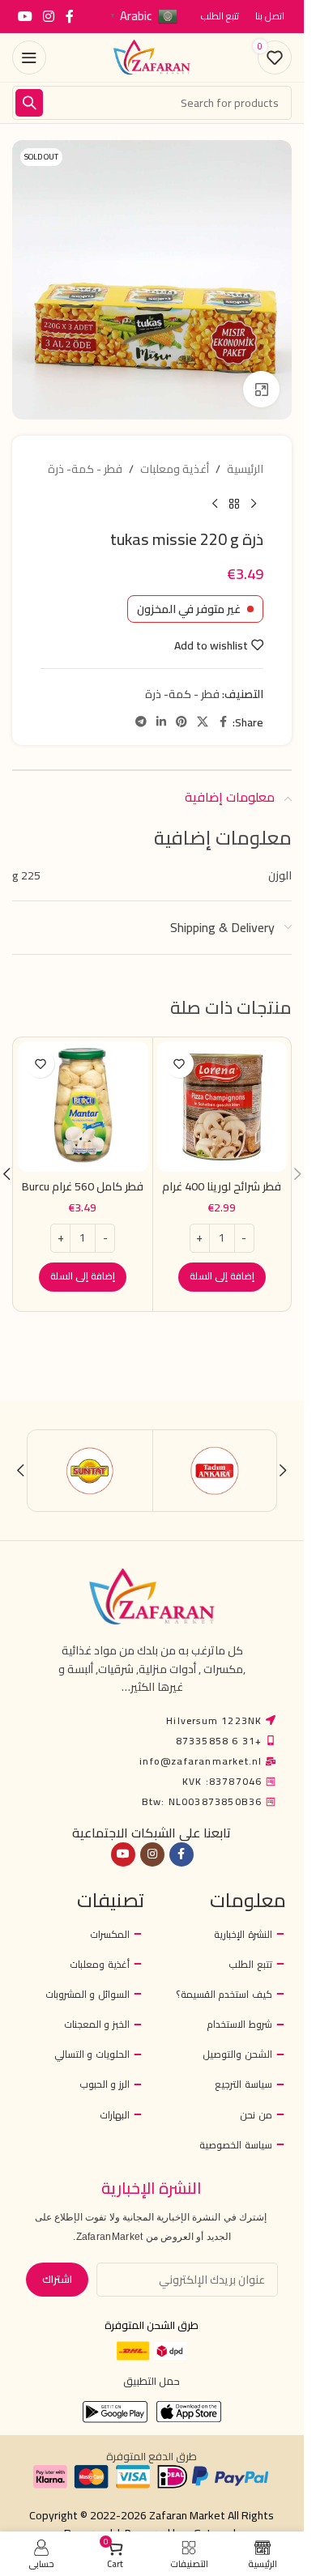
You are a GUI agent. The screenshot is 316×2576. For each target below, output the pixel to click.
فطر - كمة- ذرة (85, 469)
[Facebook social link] (70, 16)
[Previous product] (254, 504)
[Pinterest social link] (181, 722)
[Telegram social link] (141, 722)
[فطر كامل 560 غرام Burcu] (83, 1107)
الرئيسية (245, 469)
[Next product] (215, 504)
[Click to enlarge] (261, 389)
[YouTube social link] (25, 16)
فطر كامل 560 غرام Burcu (83, 1186)
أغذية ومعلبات (175, 469)
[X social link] (203, 722)
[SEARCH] (29, 103)
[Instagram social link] (48, 16)
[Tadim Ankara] (215, 1471)
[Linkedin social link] (161, 722)
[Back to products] (234, 504)
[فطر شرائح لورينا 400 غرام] (222, 1107)
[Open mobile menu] (29, 57)
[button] (222, 1277)
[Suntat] (90, 1471)
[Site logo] (152, 57)
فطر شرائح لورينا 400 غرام (222, 1186)
